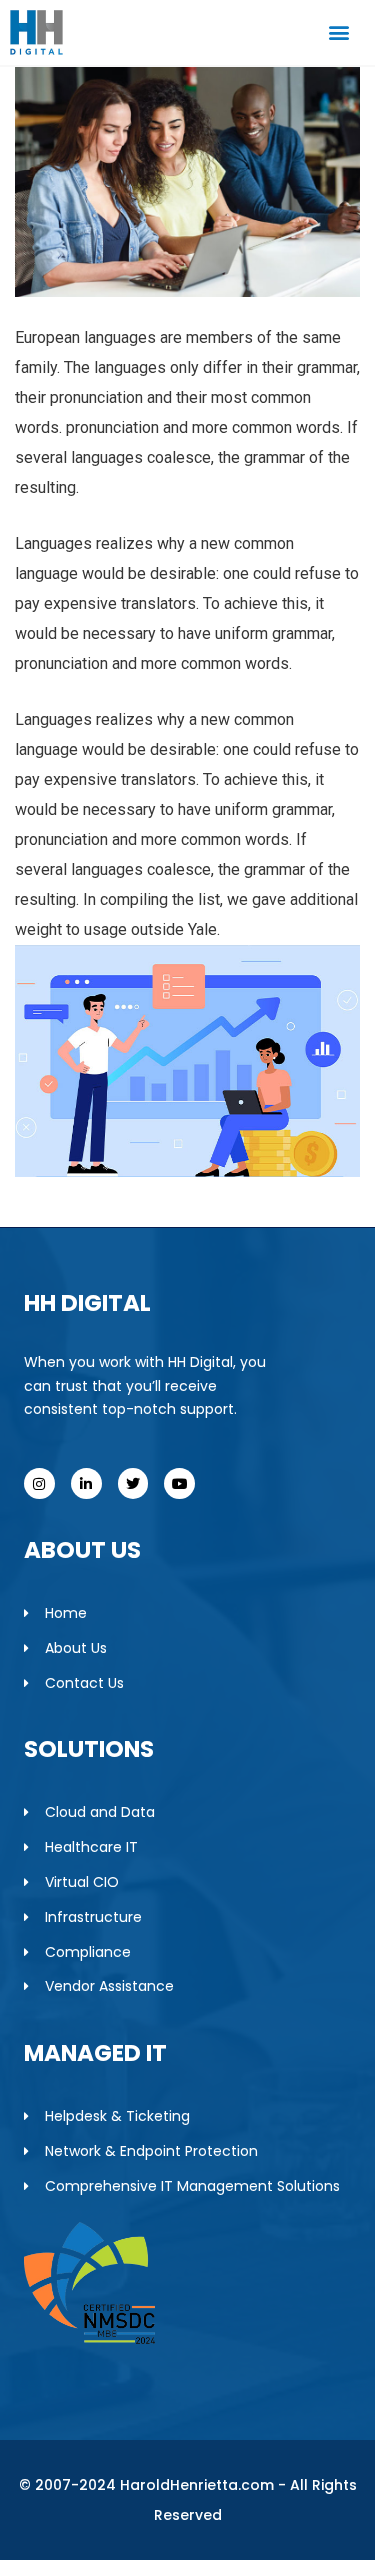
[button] (338, 32)
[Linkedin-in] (86, 1483)
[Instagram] (39, 1483)
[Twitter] (133, 1483)
